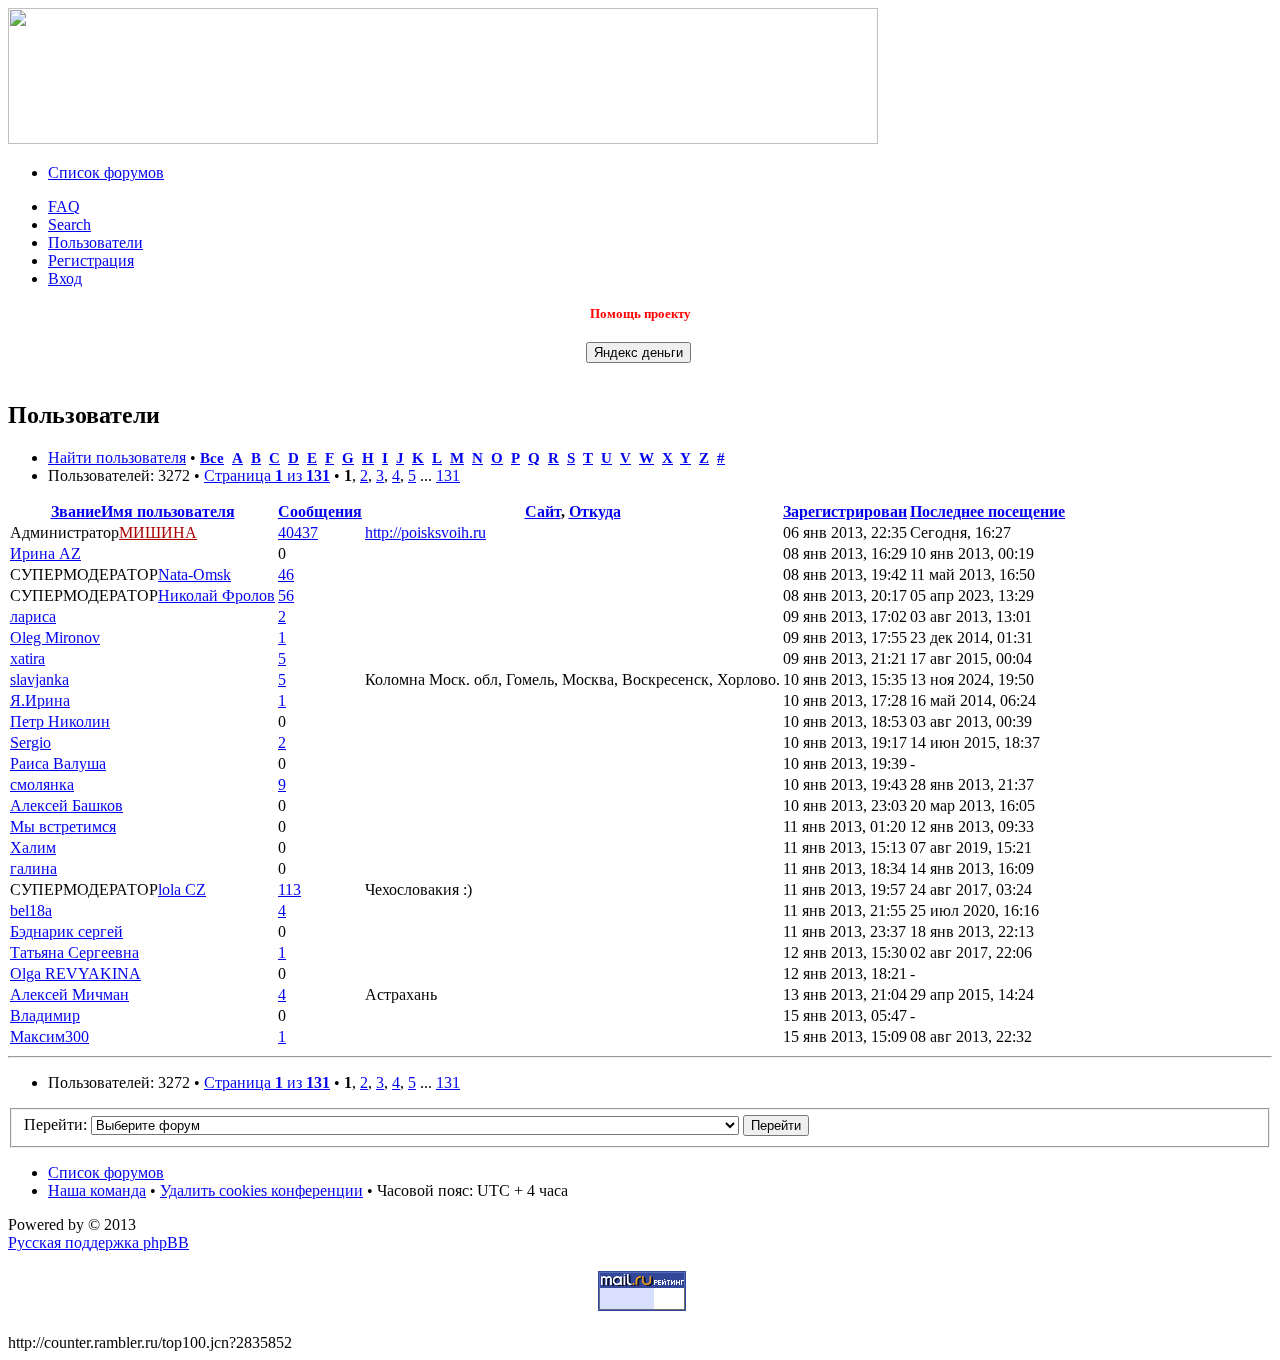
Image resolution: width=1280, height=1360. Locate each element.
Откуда (595, 511)
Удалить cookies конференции (261, 1190)
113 (289, 889)
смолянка (42, 784)
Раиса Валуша (58, 763)
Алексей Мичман (69, 994)
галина (33, 868)
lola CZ (182, 889)
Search (69, 224)
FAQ (64, 206)
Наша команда (97, 1190)
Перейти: (55, 1124)
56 (286, 595)
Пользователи (95, 242)
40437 (298, 532)
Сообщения (320, 511)
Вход (65, 278)
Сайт (543, 511)
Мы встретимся (63, 826)
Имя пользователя (168, 511)
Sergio (30, 742)
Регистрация (91, 260)
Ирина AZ (45, 553)
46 (286, 574)
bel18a (31, 910)
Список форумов (106, 172)
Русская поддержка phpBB (98, 1242)
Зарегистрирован (845, 511)
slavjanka (39, 679)
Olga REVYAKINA (75, 973)
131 (448, 475)
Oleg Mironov (55, 637)
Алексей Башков (66, 805)
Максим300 (49, 1036)
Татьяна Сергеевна (74, 952)
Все (212, 457)
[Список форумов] (443, 138)
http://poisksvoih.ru (425, 532)
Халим (33, 847)
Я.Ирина (40, 700)
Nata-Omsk (194, 574)
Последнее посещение (987, 511)
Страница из (267, 475)
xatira (27, 658)
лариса (33, 616)
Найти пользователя (117, 457)
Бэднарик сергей (66, 931)
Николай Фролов (216, 595)
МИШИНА (158, 532)
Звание (76, 511)
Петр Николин (60, 721)
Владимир (45, 1015)
